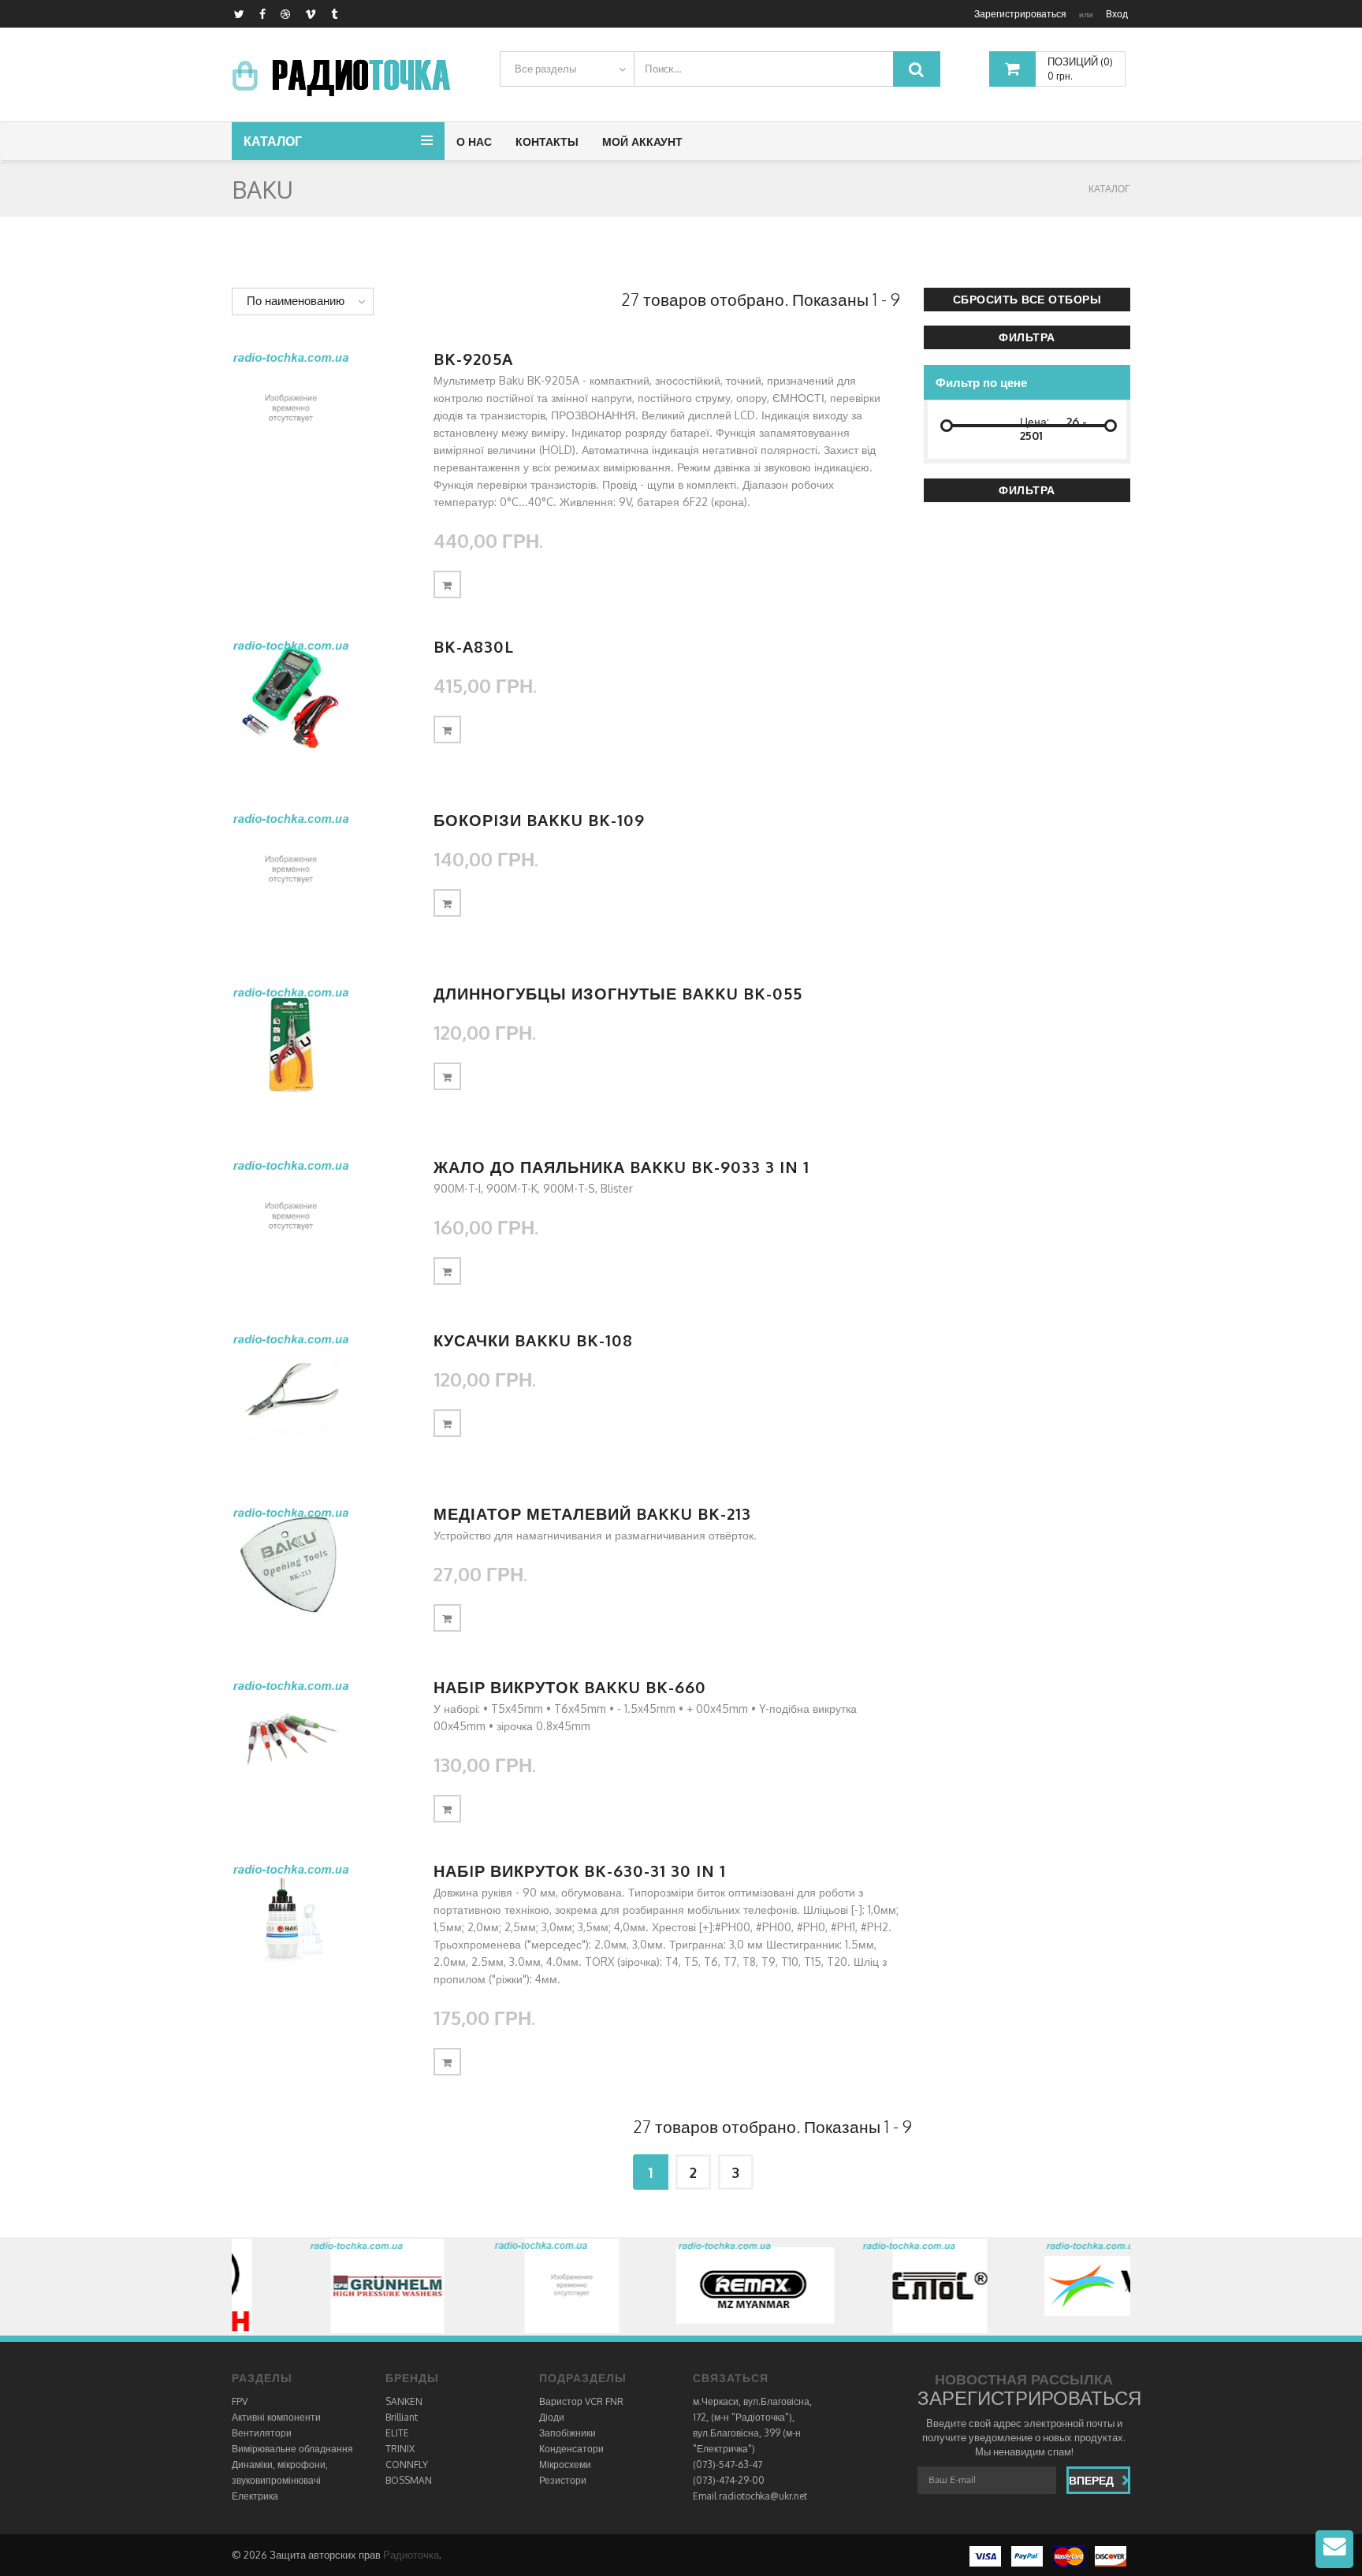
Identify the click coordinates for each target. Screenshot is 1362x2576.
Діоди (552, 2417)
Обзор (321, 409)
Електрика (255, 2496)
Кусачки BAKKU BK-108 (533, 1340)
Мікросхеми (565, 2464)
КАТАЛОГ (1109, 189)
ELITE (397, 2433)
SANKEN (404, 2401)
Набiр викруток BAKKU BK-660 (570, 1687)
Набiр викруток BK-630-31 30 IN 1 (580, 1871)
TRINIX (400, 2449)
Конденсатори (571, 2449)
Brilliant (402, 2417)
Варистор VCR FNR (581, 2401)
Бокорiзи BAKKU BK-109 (539, 820)
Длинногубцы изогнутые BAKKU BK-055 (618, 993)
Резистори (563, 2480)
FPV (240, 2401)
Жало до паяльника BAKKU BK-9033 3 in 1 (621, 1167)
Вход (1117, 14)
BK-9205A (473, 359)
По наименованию (296, 301)
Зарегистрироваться (1020, 14)
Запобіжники (567, 2433)
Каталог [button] (273, 141)
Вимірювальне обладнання (292, 2449)
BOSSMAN (409, 2480)
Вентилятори (262, 2433)
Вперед (1091, 2480)
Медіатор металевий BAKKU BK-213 (592, 1513)
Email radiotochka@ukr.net (750, 2496)
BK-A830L (474, 646)
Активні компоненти (276, 2417)
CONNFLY (407, 2464)
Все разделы (545, 69)
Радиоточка (411, 2555)
